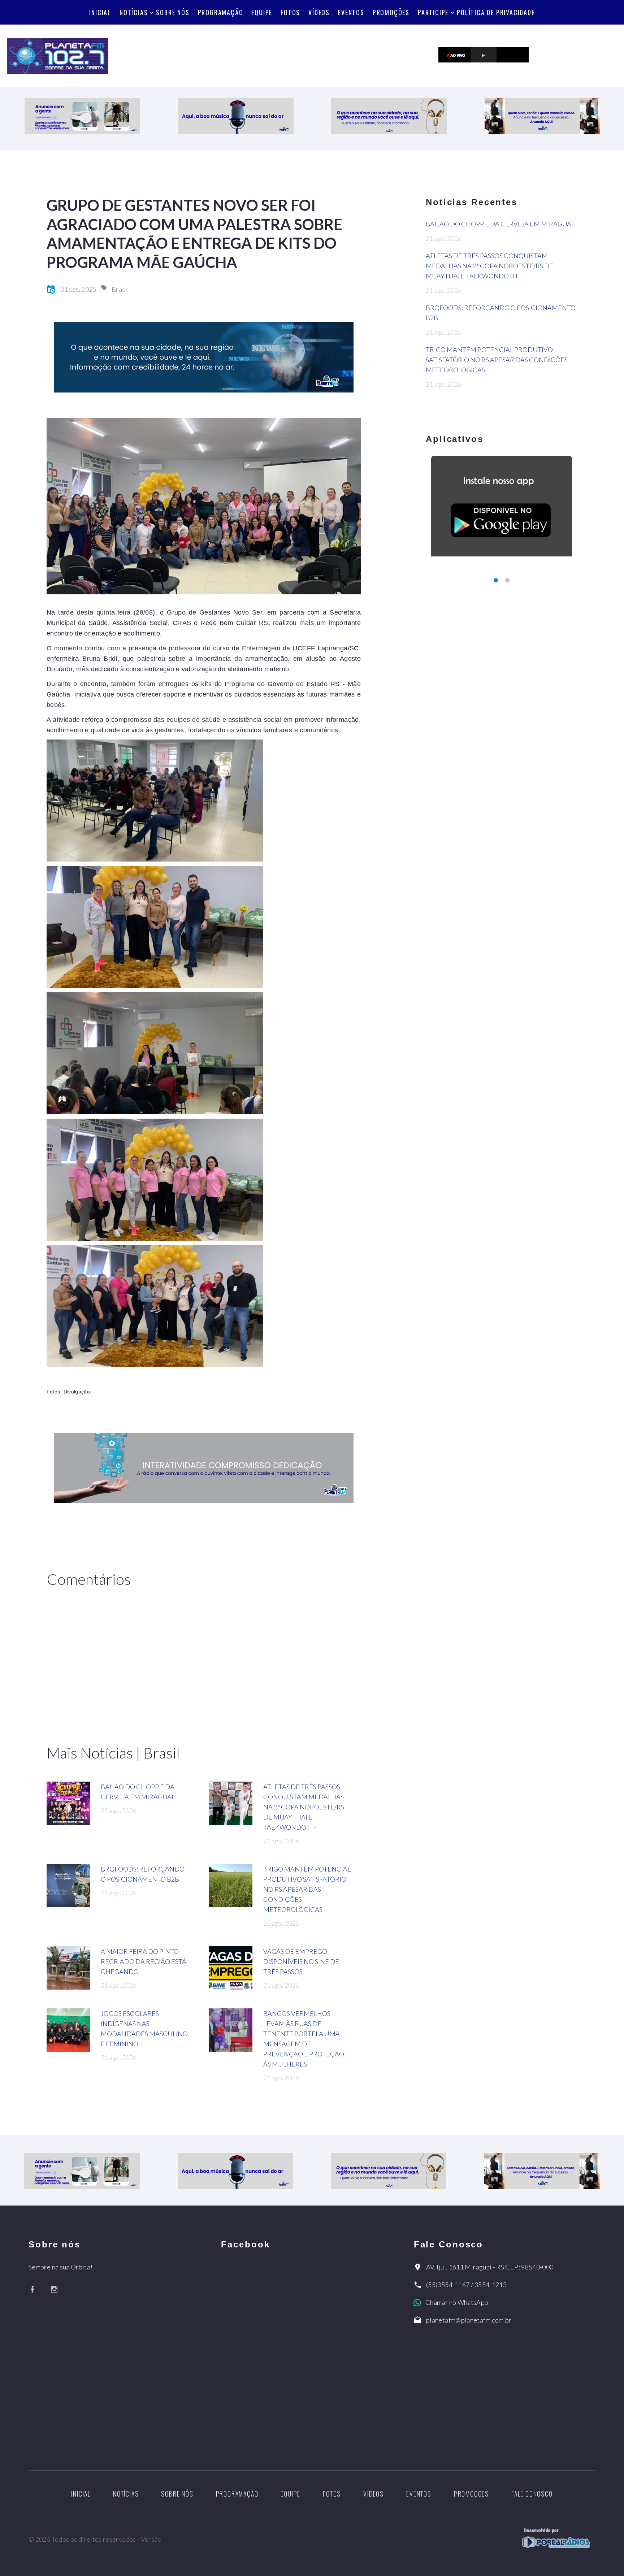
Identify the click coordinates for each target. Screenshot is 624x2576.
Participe (433, 12)
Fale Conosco (532, 2494)
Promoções (391, 12)
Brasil (120, 289)
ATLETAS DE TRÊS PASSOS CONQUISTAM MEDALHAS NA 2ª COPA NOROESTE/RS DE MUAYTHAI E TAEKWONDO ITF (304, 1807)
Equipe (262, 12)
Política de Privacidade (496, 12)
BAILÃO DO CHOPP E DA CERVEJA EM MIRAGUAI (499, 224)
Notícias (134, 12)
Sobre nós (173, 12)
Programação (221, 12)
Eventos (351, 12)
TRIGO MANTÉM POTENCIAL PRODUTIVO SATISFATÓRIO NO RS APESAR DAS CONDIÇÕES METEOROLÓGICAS (307, 1889)
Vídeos (319, 12)
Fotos (290, 12)
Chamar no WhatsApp (457, 2302)
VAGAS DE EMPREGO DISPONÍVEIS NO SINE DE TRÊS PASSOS (301, 1961)
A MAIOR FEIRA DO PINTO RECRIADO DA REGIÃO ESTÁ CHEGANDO (144, 1961)
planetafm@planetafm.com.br (469, 2320)
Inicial (100, 12)
